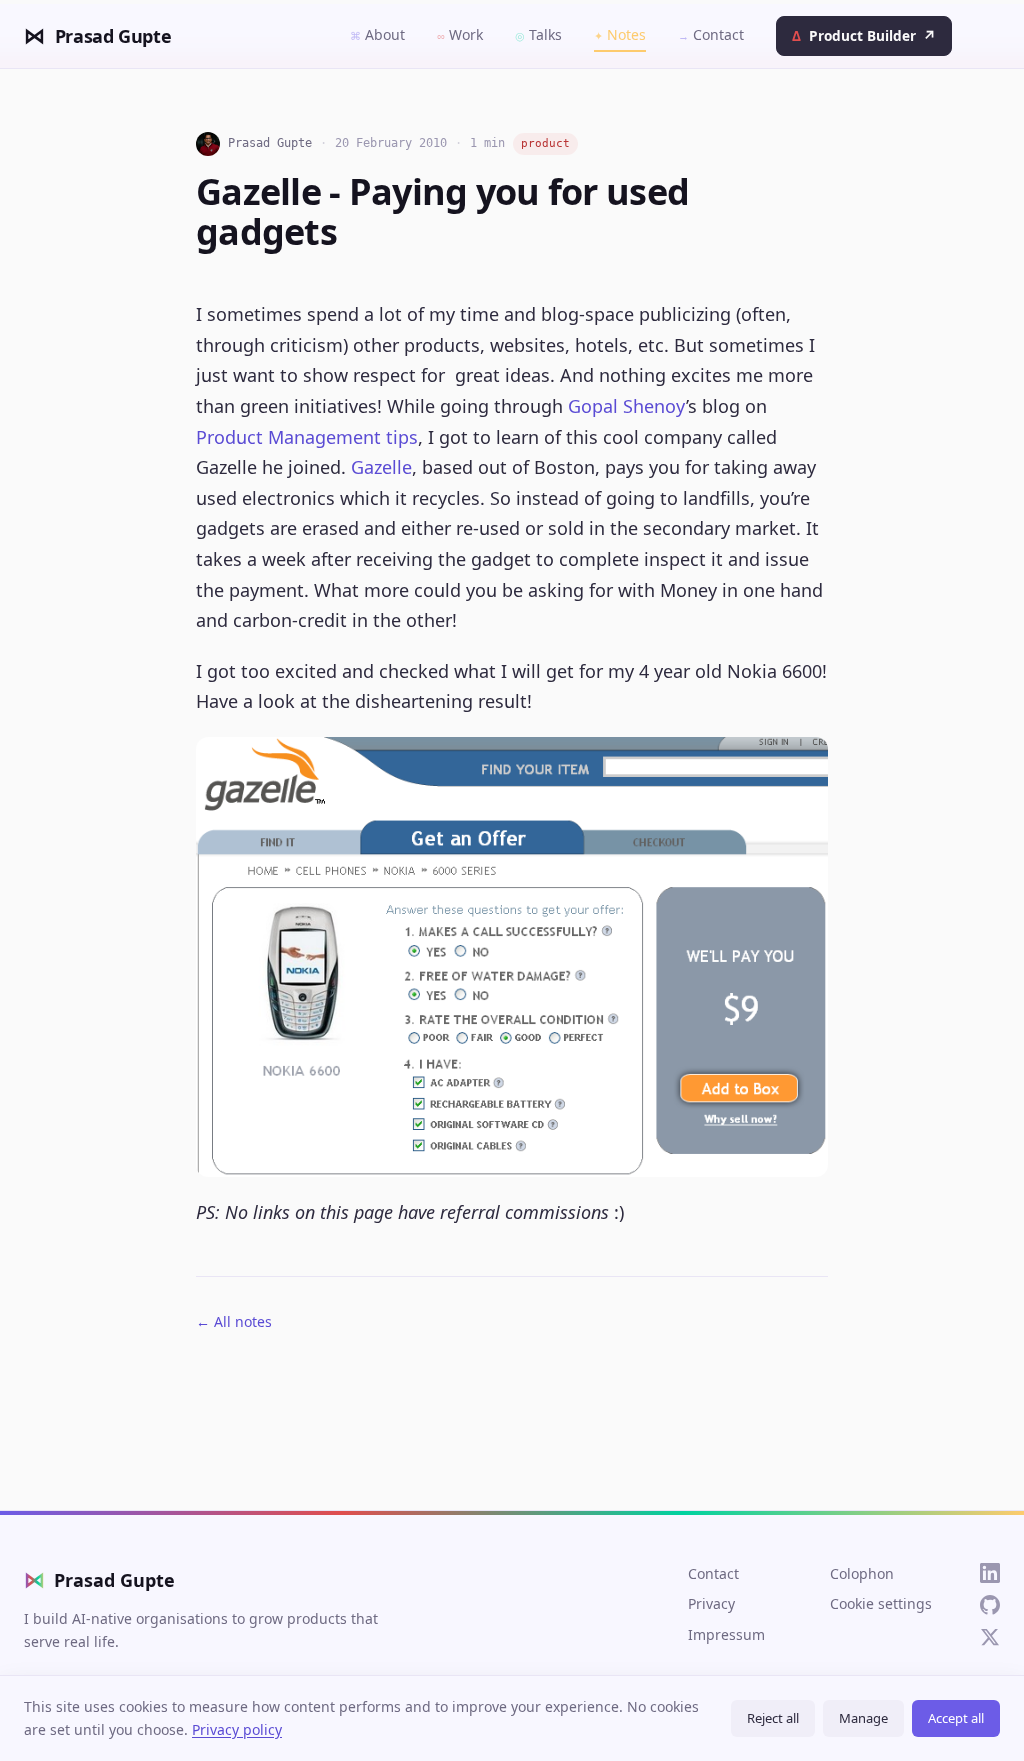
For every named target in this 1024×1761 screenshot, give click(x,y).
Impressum (726, 1634)
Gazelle (381, 467)
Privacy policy (237, 1729)
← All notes (234, 1321)
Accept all (956, 1718)
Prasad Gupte (99, 1580)
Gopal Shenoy (627, 406)
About (377, 34)
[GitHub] (990, 1605)
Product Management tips (307, 437)
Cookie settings (881, 1603)
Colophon (862, 1573)
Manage (863, 1718)
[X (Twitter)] (990, 1637)
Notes (620, 34)
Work (460, 34)
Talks (538, 34)
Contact (711, 34)
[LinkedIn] (990, 1573)
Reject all (773, 1718)
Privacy (711, 1603)
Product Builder (863, 35)
